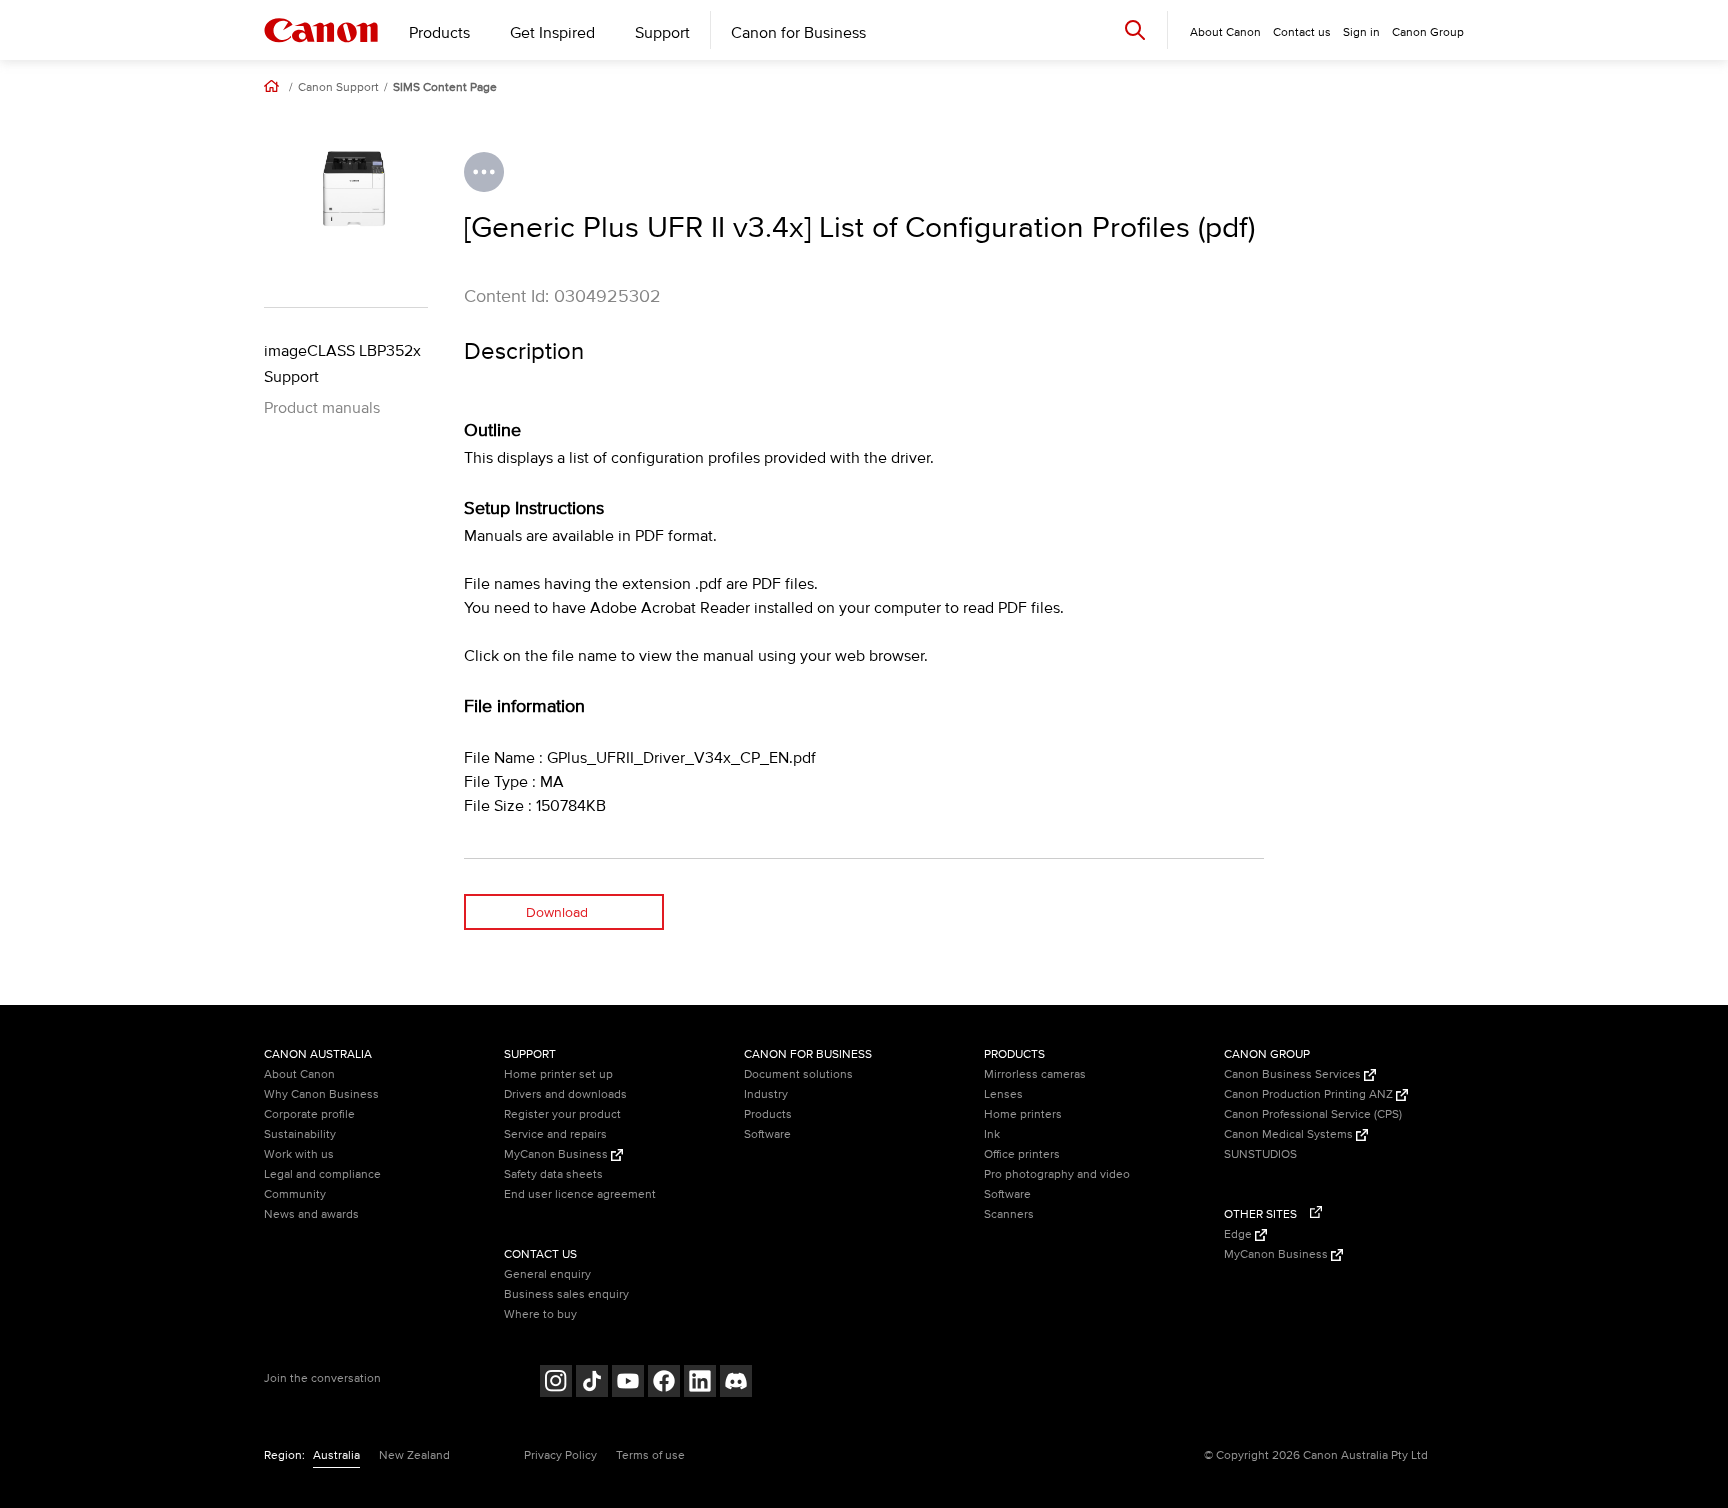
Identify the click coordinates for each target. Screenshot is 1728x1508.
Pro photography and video (1057, 1174)
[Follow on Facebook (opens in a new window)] (664, 1383)
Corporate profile (309, 1114)
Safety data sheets (553, 1174)
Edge (1239, 1234)
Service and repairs (555, 1134)
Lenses (1003, 1094)
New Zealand (414, 1455)
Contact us (1302, 32)
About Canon (299, 1074)
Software (767, 1134)
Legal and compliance (322, 1174)
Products (439, 33)
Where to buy (540, 1314)
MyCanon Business (557, 1154)
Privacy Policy (560, 1455)
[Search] (1135, 29)
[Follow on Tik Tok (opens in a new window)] (592, 1383)
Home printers (1023, 1114)
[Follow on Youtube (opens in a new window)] (628, 1383)
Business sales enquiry (566, 1294)
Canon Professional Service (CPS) (1313, 1114)
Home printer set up (558, 1074)
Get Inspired (552, 33)
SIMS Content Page (445, 88)
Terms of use (650, 1455)
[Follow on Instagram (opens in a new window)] (556, 1383)
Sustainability (300, 1134)
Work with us (299, 1154)
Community (295, 1194)
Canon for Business (798, 33)
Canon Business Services (1294, 1074)
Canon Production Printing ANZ (1310, 1094)
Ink (992, 1134)
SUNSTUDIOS (1260, 1154)
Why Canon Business (321, 1094)
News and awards (311, 1214)
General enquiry (547, 1274)
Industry (766, 1094)
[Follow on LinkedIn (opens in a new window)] (700, 1383)
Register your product (562, 1114)
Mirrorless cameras (1035, 1074)
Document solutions (798, 1074)
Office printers (1022, 1154)
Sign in (1361, 32)
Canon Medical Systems (1290, 1134)
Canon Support (338, 88)
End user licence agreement (580, 1194)
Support (662, 33)
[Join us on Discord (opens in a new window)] (736, 1383)
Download (557, 912)
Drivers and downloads (565, 1094)
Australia (336, 1455)
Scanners (1009, 1214)
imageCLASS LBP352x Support (342, 364)
